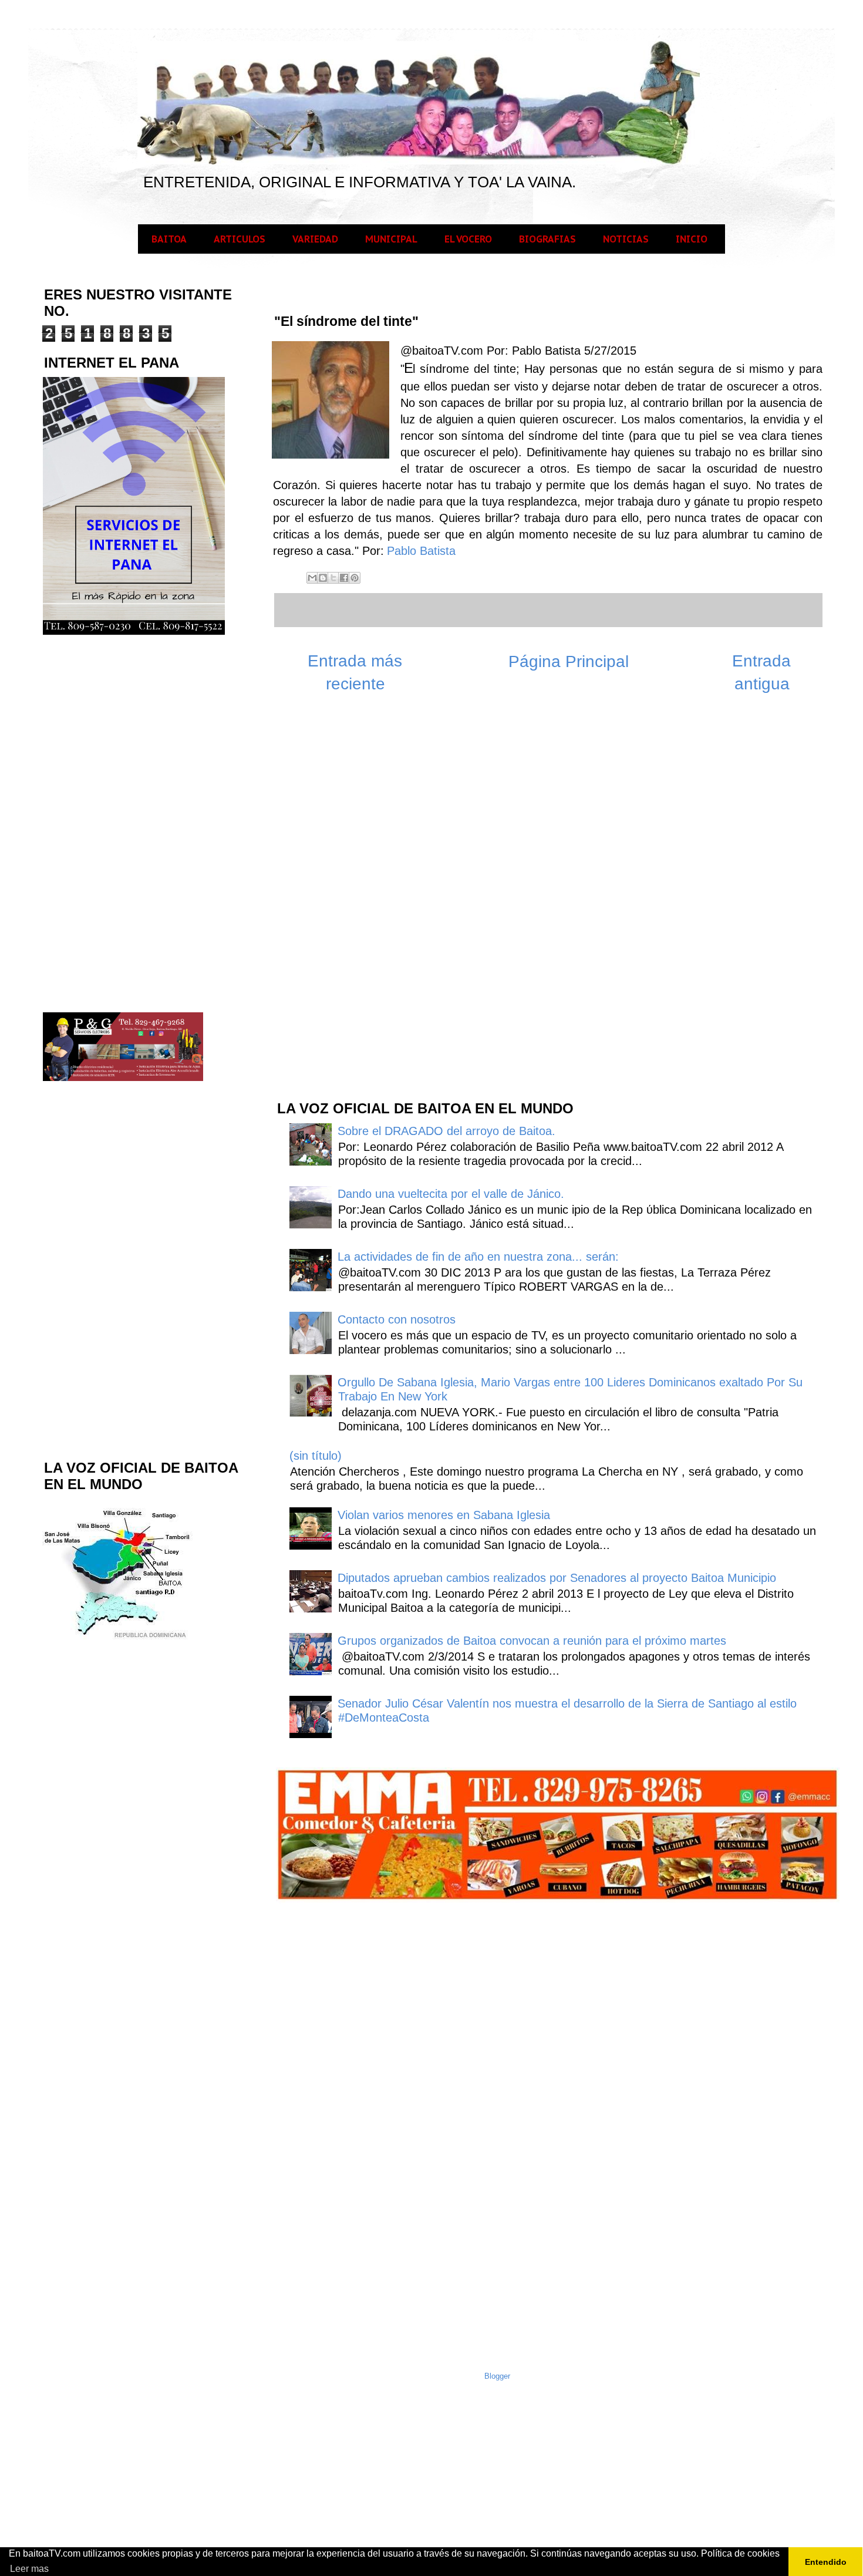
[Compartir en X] (333, 578)
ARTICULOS (240, 239)
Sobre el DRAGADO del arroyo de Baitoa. (446, 1131)
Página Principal (569, 661)
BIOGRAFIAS (547, 239)
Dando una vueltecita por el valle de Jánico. (451, 1194)
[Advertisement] (363, 903)
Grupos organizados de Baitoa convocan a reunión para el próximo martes (532, 1641)
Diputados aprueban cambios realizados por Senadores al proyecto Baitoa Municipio (557, 1578)
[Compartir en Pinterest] (355, 578)
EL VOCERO (468, 239)
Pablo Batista (421, 551)
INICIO (692, 239)
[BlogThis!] (323, 578)
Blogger (497, 2376)
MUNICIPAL (391, 239)
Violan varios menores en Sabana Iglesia (444, 1515)
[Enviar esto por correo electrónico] (312, 578)
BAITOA (169, 239)
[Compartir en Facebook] (344, 578)
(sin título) (316, 1456)
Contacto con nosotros (397, 1319)
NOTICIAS (626, 239)
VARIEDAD (315, 239)
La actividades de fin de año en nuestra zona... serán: (478, 1257)
